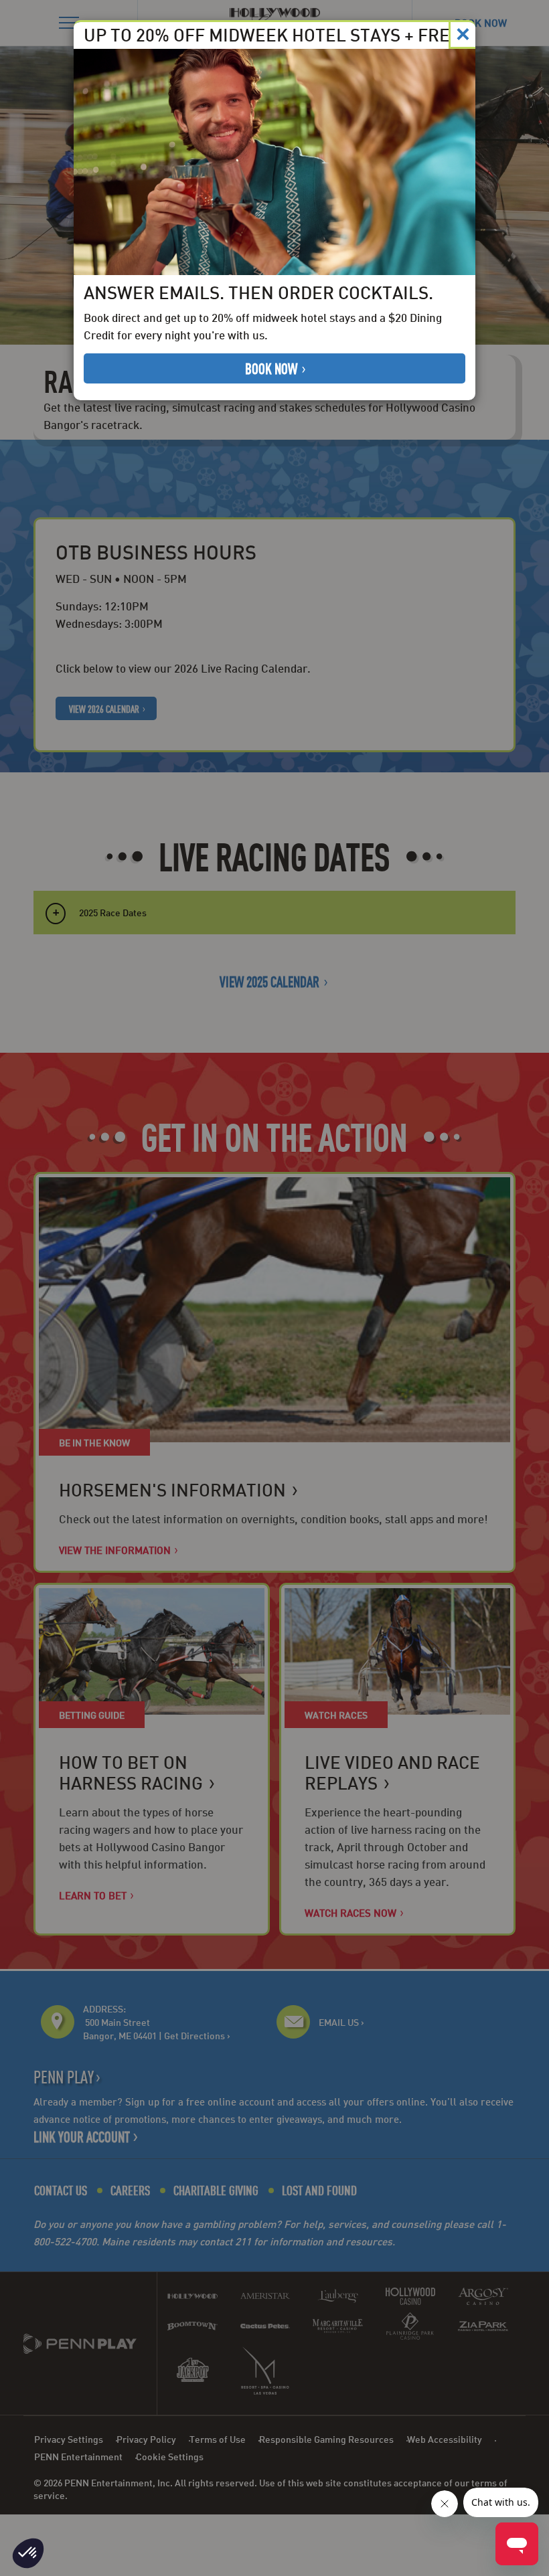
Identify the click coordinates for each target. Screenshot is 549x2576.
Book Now (272, 368)
